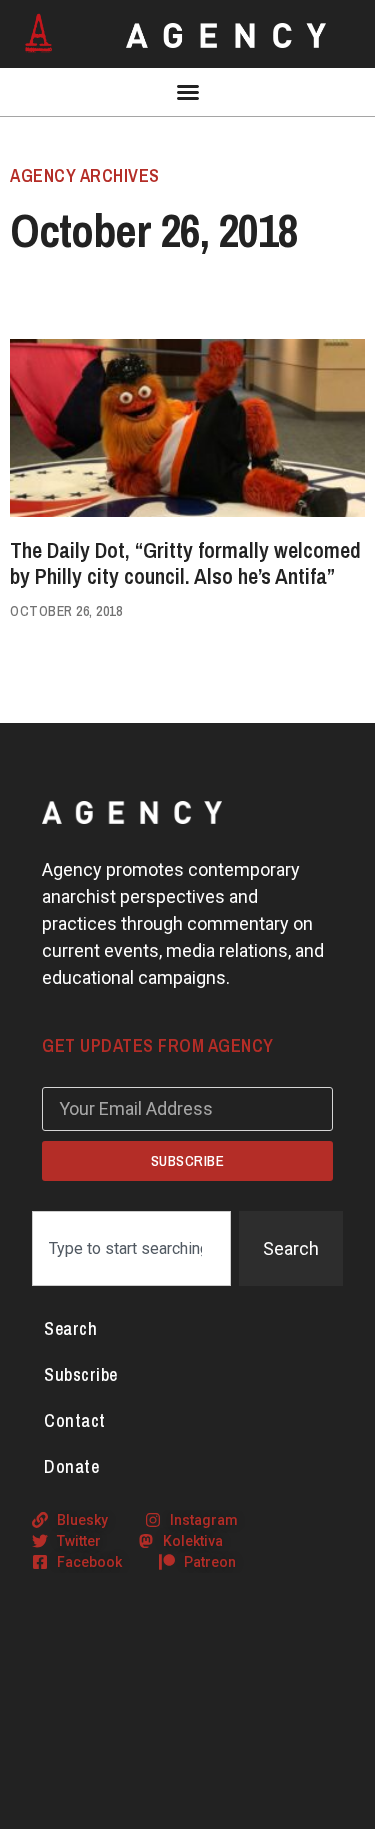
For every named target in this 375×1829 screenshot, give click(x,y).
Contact (75, 1420)
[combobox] (131, 1248)
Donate (71, 1466)
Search (70, 1328)
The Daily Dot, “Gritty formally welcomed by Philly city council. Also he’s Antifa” (185, 563)
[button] (188, 92)
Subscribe (81, 1374)
